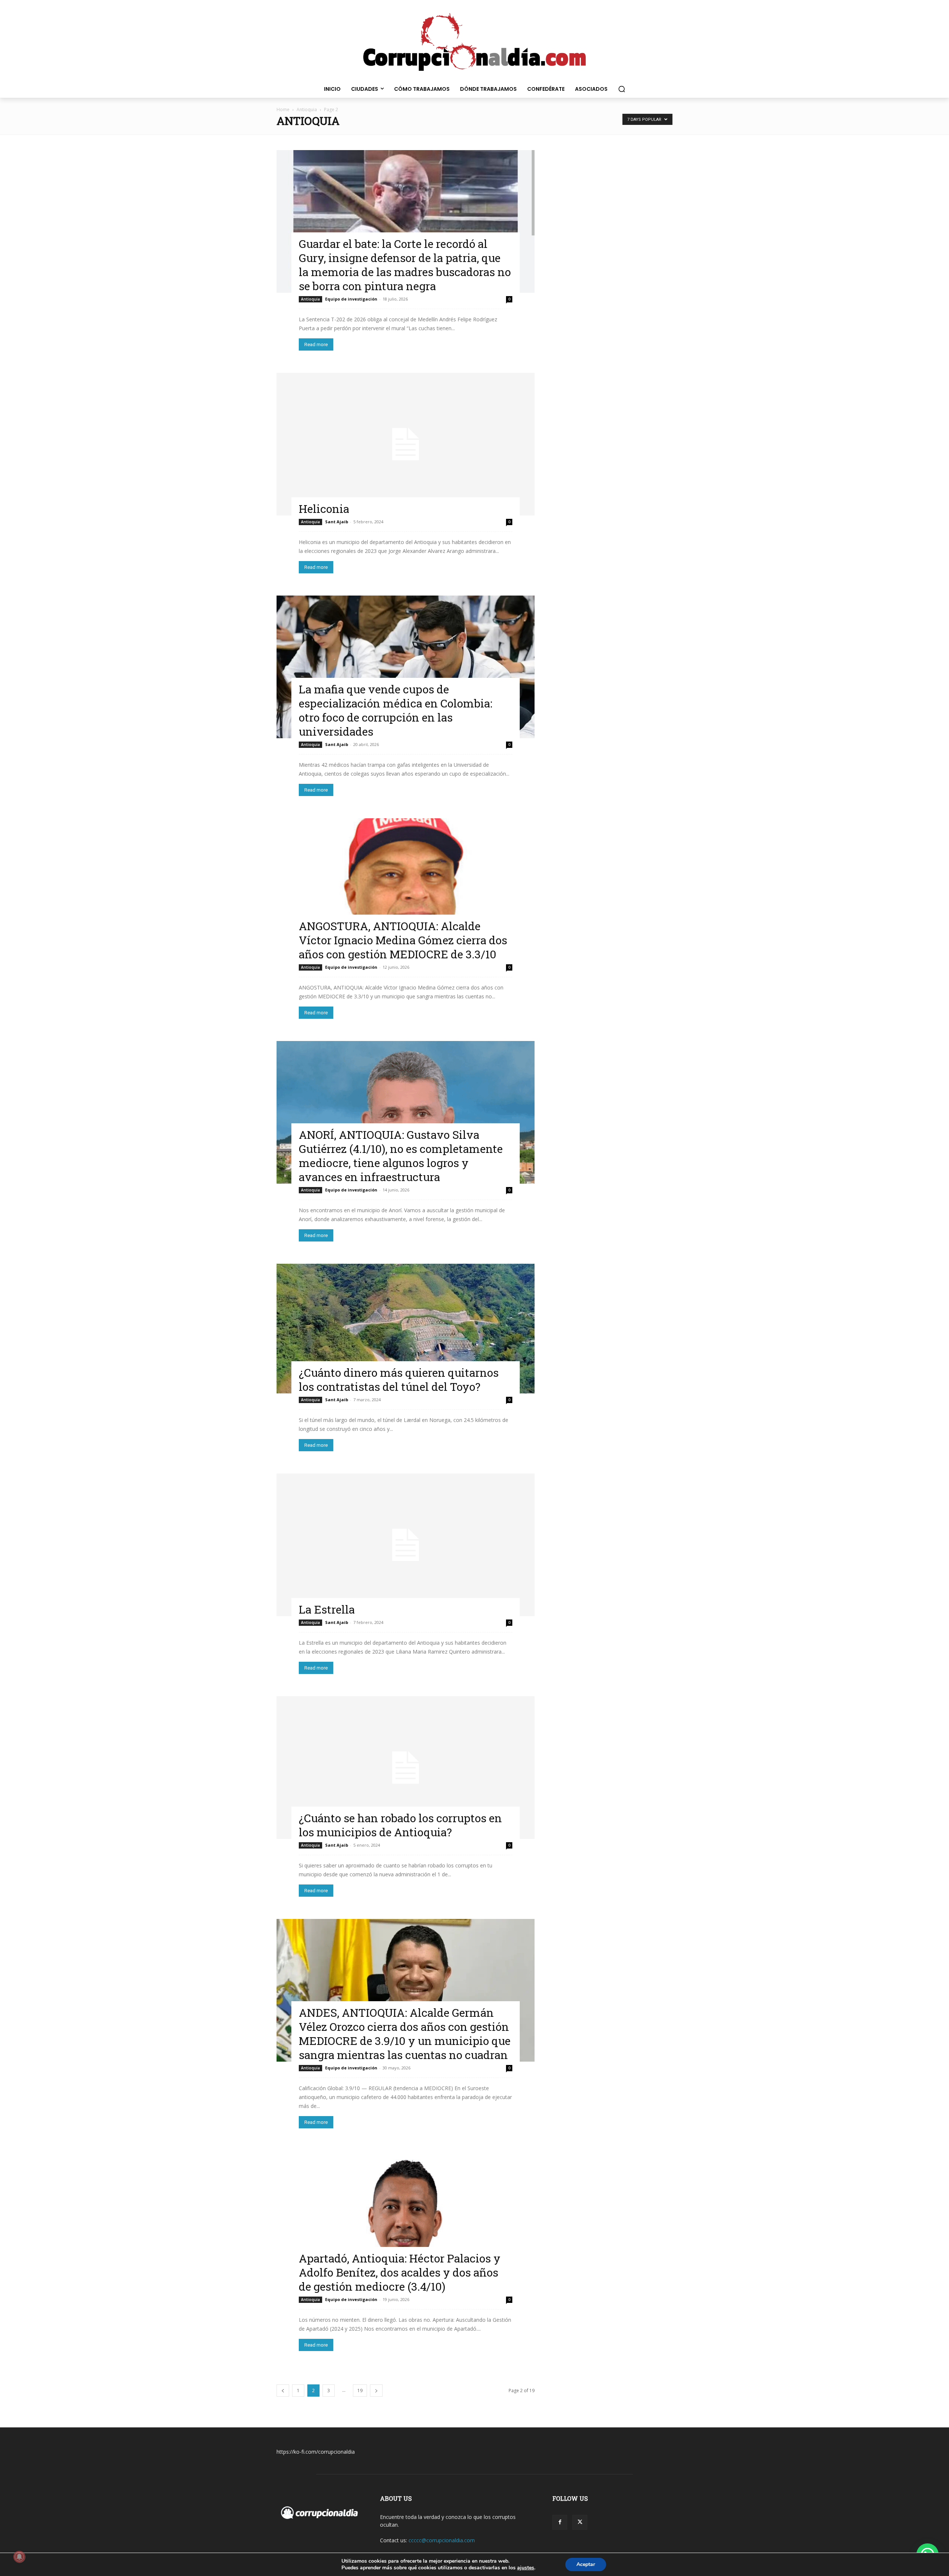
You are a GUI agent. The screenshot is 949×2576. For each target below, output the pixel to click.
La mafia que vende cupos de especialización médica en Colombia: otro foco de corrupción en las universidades (396, 710)
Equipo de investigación (351, 299)
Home (283, 110)
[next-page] (376, 2391)
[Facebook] (560, 2522)
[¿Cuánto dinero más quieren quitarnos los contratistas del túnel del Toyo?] (406, 1329)
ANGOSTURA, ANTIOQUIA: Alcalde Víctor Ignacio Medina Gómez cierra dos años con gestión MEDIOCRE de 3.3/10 (403, 940)
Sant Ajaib (337, 522)
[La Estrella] (406, 1545)
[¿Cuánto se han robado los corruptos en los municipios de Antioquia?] (406, 1768)
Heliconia (324, 509)
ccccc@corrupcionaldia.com (442, 2540)
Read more (316, 344)
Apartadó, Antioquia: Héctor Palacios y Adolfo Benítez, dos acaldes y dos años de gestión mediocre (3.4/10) (400, 2272)
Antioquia (307, 110)
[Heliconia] (406, 444)
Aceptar (586, 2564)
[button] (622, 89)
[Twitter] (580, 2522)
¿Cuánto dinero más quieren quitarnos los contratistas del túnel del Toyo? (399, 1380)
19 (360, 2391)
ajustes (526, 2568)
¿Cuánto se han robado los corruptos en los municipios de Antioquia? (400, 1825)
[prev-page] (283, 2391)
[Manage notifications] (19, 2557)
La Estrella (327, 1609)
